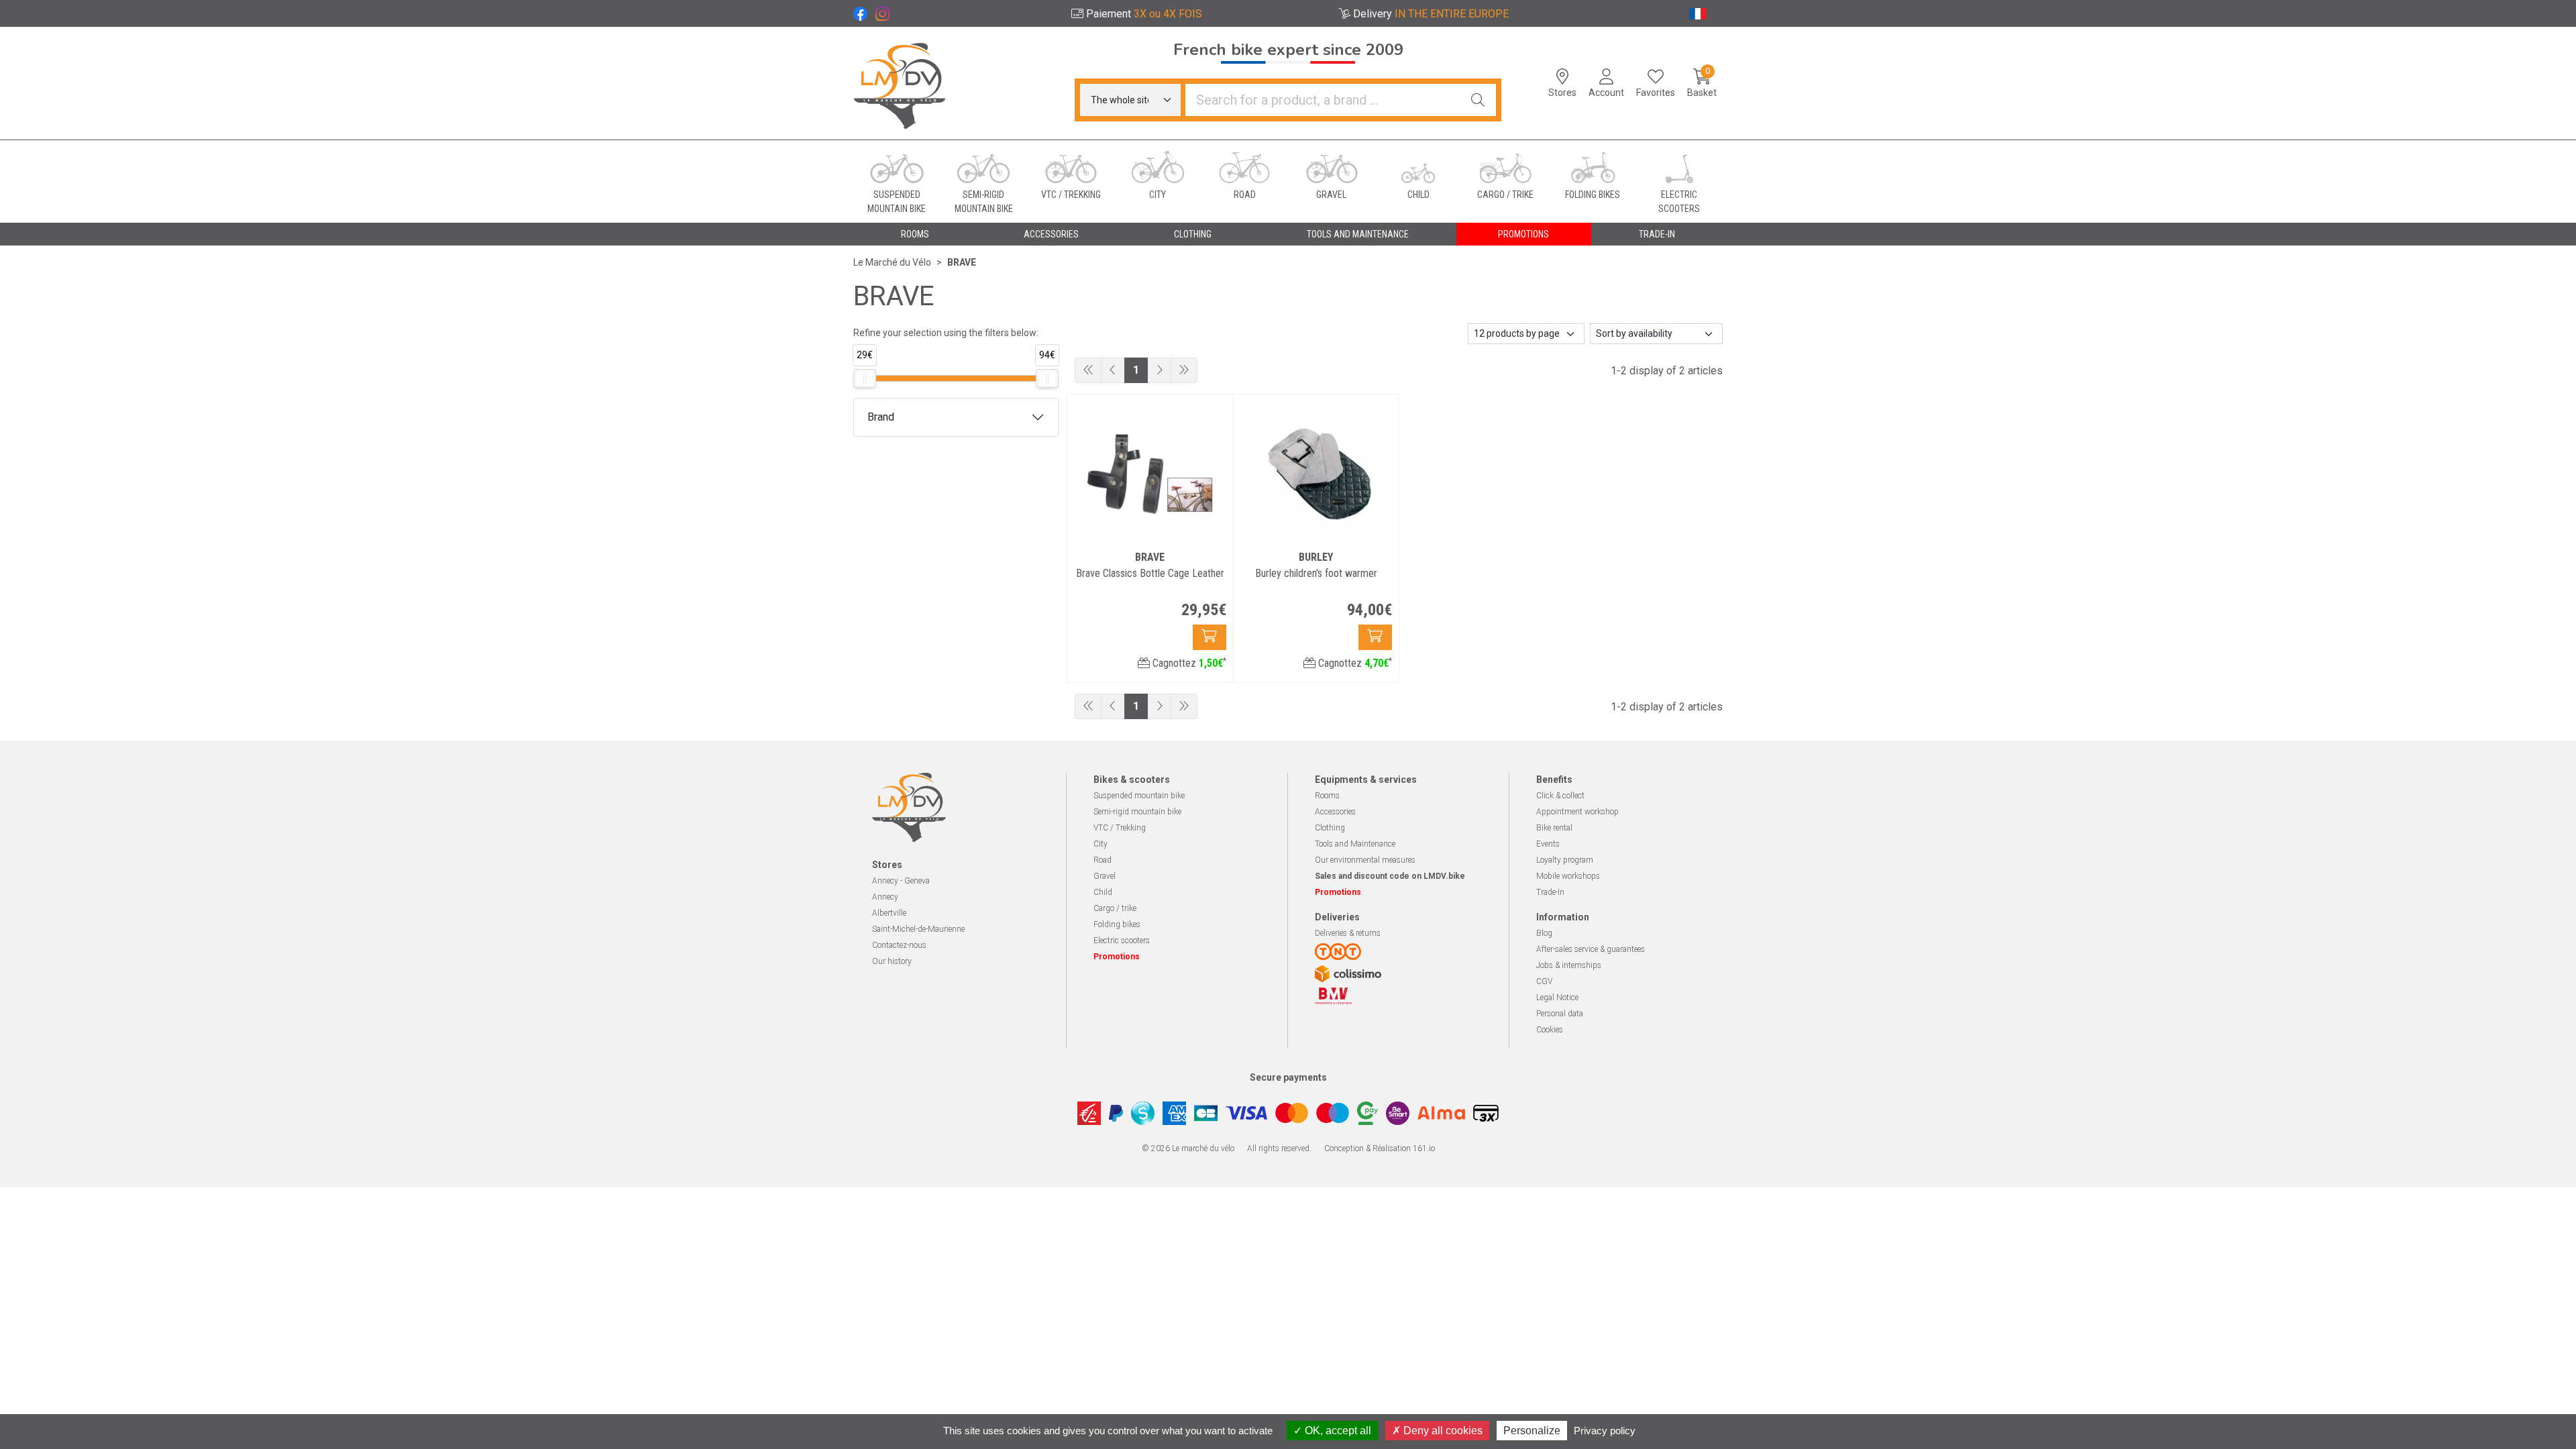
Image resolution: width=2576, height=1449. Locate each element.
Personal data (1560, 1014)
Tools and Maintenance (1355, 844)
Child (1103, 892)
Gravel (1105, 876)
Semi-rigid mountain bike (1137, 812)
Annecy (885, 897)
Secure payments (1288, 1077)
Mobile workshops (1568, 876)
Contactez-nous (899, 945)
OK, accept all (1337, 1431)
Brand (881, 417)
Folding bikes (1117, 924)
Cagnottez (1188, 663)
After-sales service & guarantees (1591, 949)
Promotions (1523, 234)
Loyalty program (1565, 860)
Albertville (889, 913)
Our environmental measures (1365, 860)
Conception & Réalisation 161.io (1380, 1148)
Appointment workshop (1577, 812)
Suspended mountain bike (1139, 796)
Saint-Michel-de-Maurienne (918, 929)
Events (1548, 844)
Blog (1544, 933)
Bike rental (1554, 828)
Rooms (1327, 796)
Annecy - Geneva (901, 881)
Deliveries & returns (1348, 933)
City (1101, 844)
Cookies (1550, 1030)
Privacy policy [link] (1605, 1431)
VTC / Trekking (1120, 828)
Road (1103, 860)
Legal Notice (1557, 998)
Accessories (1335, 812)
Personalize (1532, 1431)
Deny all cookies (1442, 1431)
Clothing (1330, 828)
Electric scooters (1122, 941)
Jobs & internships (1569, 965)
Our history (892, 961)
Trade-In (1550, 892)
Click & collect (1560, 796)
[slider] (865, 378)
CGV (1544, 981)
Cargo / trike (1115, 908)
